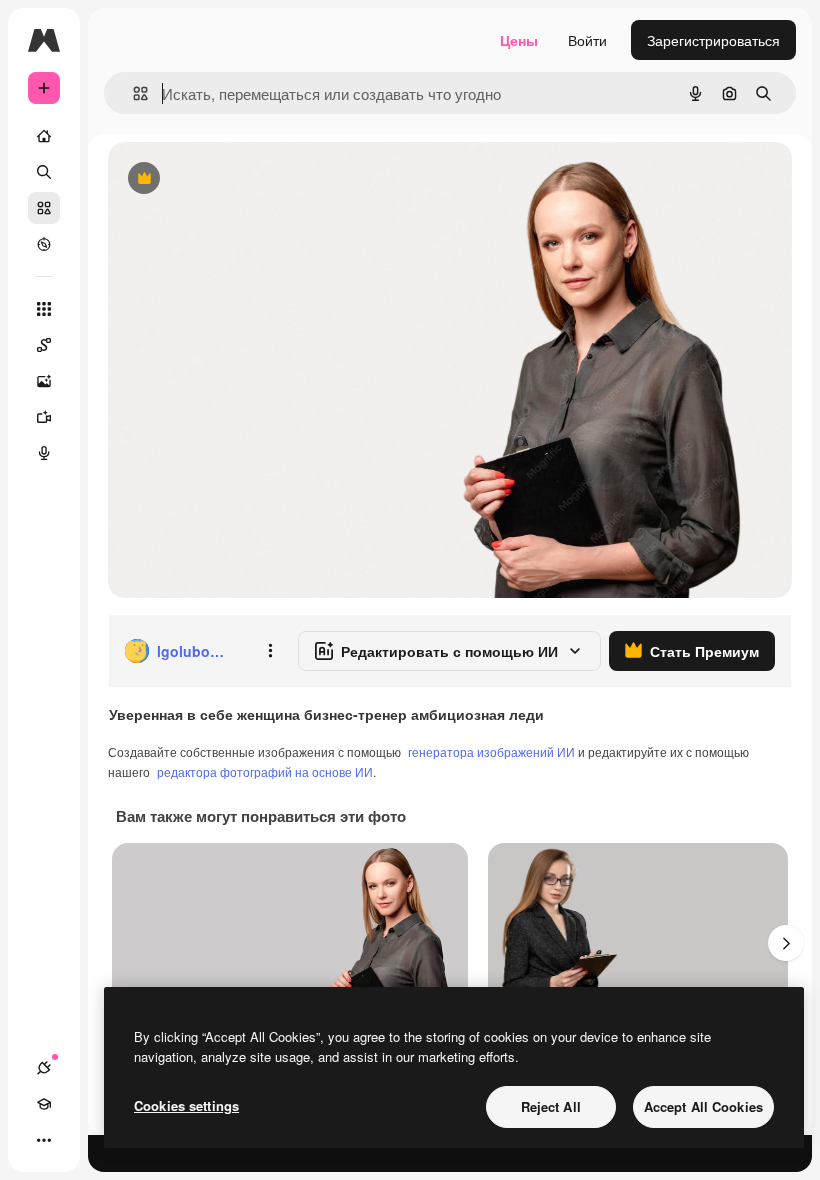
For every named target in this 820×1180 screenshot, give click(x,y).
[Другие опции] (270, 651)
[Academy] (44, 1104)
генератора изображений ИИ (491, 751)
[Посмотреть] (44, 244)
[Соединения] (44, 1068)
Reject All (551, 1106)
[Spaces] (44, 345)
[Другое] (44, 1140)
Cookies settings (186, 1105)
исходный (242, 179)
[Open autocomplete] (132, 93)
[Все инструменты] (44, 309)
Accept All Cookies (703, 1106)
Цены (519, 40)
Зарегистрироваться (713, 40)
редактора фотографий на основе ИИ (265, 771)
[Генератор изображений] (44, 381)
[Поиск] (44, 172)
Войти (587, 40)
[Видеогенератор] (44, 417)
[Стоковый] (44, 208)
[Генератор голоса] (44, 453)
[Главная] (44, 136)
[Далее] (786, 943)
